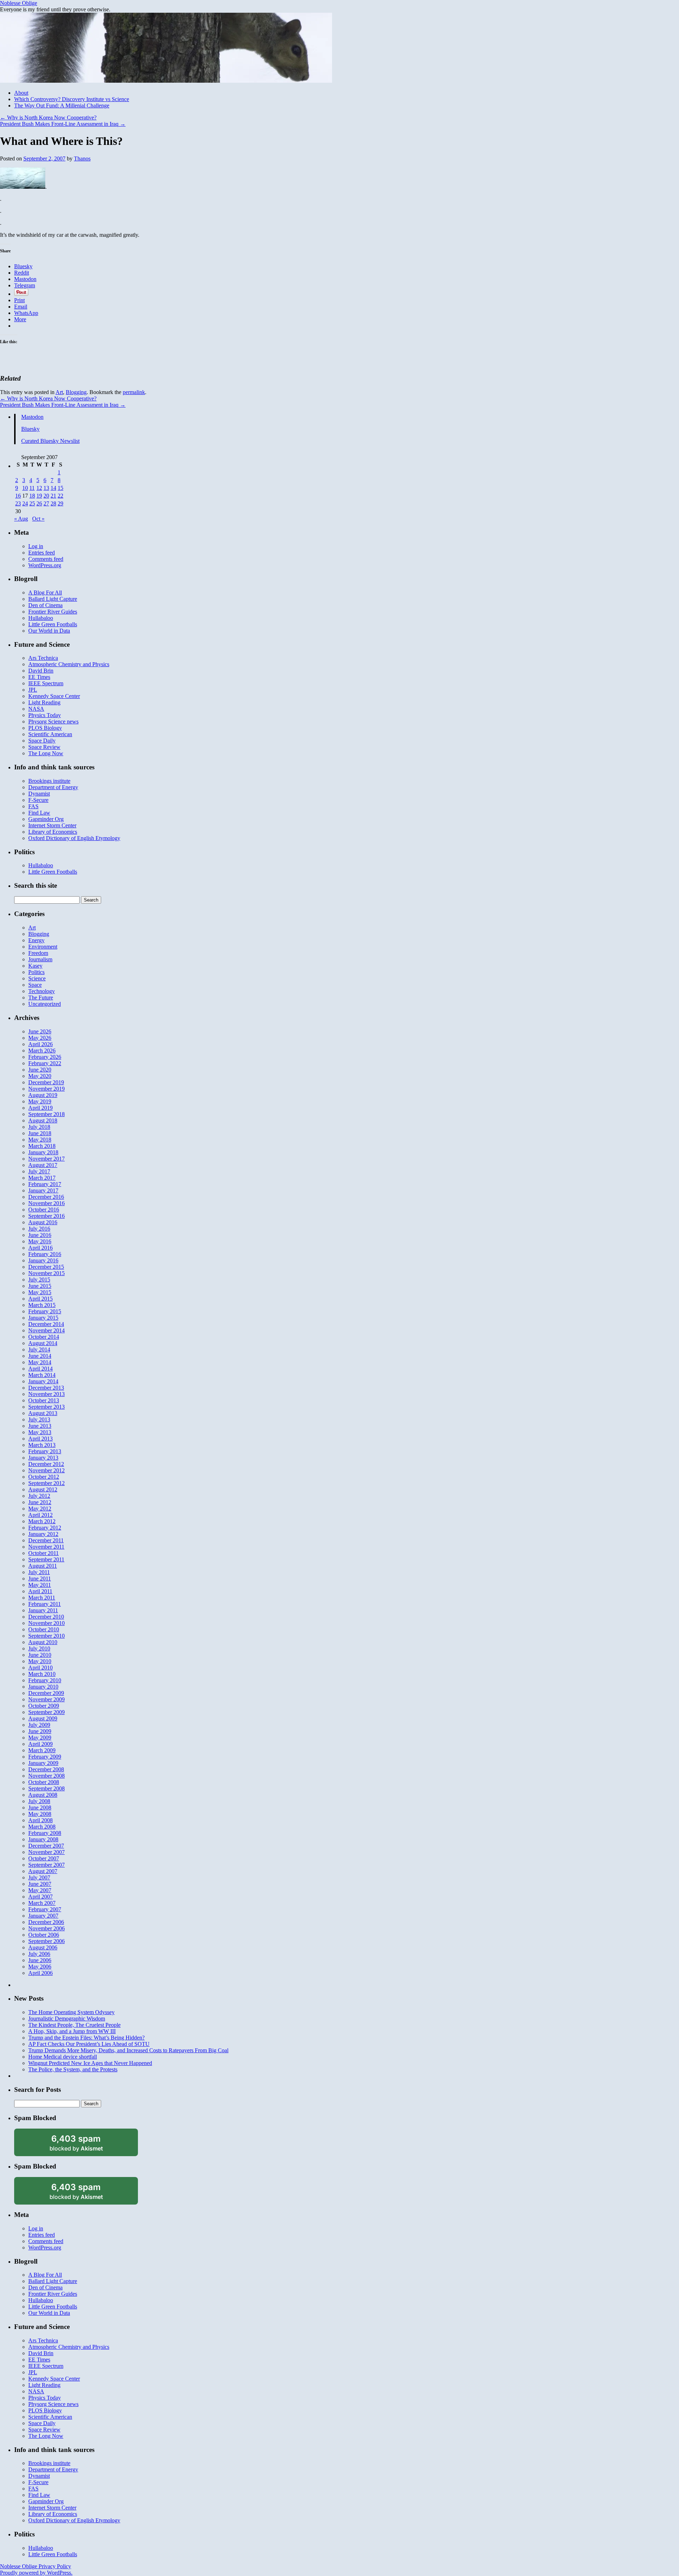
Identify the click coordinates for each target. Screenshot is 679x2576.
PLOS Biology (45, 728)
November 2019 (47, 1089)
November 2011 (46, 1547)
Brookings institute (49, 781)
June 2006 (40, 1960)
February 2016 (45, 1254)
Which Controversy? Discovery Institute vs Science (72, 99)
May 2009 (40, 1738)
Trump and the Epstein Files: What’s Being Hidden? (86, 2038)
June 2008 (40, 1808)
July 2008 (39, 1801)
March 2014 (42, 1375)
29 (60, 503)
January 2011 (43, 1610)
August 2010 (43, 1642)
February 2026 (45, 1057)
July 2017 (39, 1171)
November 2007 (47, 1852)
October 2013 (44, 1400)
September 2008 (47, 1788)
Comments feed (46, 559)
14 (53, 488)
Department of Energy (53, 787)
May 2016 (40, 1241)
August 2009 (43, 1718)
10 (25, 488)
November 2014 (47, 1330)
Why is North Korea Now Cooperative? (48, 118)
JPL (33, 690)
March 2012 (42, 1521)
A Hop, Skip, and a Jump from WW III (72, 2031)
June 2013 (40, 1426)
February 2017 (45, 1184)
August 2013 (43, 1413)
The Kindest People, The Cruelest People (74, 2025)
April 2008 (40, 1820)
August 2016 (43, 1222)
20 (46, 496)
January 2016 (43, 1260)
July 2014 (39, 1349)
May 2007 (40, 1890)
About (21, 93)
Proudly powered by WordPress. (36, 2573)
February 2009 (45, 1757)
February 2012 (45, 1528)
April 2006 (40, 1973)
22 (60, 496)
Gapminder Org (46, 819)
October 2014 (44, 1337)
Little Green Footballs (53, 624)
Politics (36, 972)
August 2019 (43, 1095)
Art (59, 392)
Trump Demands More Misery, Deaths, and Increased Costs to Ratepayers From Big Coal (128, 2050)
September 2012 (47, 1483)
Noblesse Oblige (19, 3)
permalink (134, 392)
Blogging (76, 392)
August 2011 (43, 1566)
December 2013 (46, 1388)
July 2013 (39, 1419)
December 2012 (46, 1464)
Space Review (44, 747)
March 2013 (42, 1445)
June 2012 (40, 1502)
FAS (33, 806)
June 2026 (40, 1031)
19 (39, 496)
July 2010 (39, 1648)
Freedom (38, 953)
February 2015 (45, 1311)
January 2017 (43, 1190)
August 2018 (43, 1120)
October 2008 (44, 1782)
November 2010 (47, 1623)
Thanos (82, 159)
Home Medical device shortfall (63, 2057)
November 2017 (47, 1159)
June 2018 (40, 1133)
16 (18, 496)
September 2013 (47, 1407)
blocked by (86, 2145)
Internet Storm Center (52, 825)
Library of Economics (53, 832)
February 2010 (45, 1680)
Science (37, 978)
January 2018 (43, 1152)
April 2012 (40, 1515)
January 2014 (43, 1381)
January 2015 (43, 1318)
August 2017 (43, 1165)
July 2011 (39, 1572)
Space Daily (42, 741)
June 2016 (40, 1235)
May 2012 (40, 1509)
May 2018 (40, 1140)
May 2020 (40, 1076)
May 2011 (40, 1585)
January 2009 (43, 1763)
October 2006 (44, 1935)
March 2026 (42, 1051)
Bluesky (30, 429)
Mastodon (32, 417)
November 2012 (47, 1470)
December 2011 (46, 1540)
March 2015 (42, 1305)
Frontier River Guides (53, 612)
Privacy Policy (55, 2566)
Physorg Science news (53, 721)
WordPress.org (45, 565)
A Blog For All (45, 592)
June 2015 (40, 1286)
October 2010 (44, 1629)
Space (35, 985)
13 (46, 488)
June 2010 (40, 1655)
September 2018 (47, 1114)
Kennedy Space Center (54, 696)
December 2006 (46, 1922)
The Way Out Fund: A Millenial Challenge (62, 105)
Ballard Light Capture (53, 599)
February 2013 (45, 1451)
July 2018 (39, 1127)
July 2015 (39, 1280)
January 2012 (43, 1534)
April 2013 (40, 1439)
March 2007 (42, 1903)
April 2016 (40, 1248)
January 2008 (43, 1839)
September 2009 (47, 1712)
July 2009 (39, 1725)
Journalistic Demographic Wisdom (67, 2018)
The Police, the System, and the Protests (73, 2069)
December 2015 (46, 1267)
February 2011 (45, 1604)
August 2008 (43, 1795)
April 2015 (40, 1299)
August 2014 (43, 1343)
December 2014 (46, 1324)
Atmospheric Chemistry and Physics (69, 664)
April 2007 (40, 1897)
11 (32, 488)
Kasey (35, 966)
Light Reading (44, 702)
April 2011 (40, 1591)
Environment (43, 947)
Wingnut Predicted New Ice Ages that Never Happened (90, 2063)
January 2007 (43, 1916)
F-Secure (38, 800)
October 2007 (44, 1858)
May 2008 (40, 1814)
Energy (36, 940)
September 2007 (47, 1865)
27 (46, 503)
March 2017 (42, 1178)
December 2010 (46, 1617)
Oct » (38, 519)
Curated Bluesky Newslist (50, 441)
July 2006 (39, 1954)
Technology (42, 991)
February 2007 (45, 1909)
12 (39, 488)
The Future (41, 997)
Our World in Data (49, 631)
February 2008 (45, 1833)
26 (39, 503)
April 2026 (40, 1044)
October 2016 (44, 1210)
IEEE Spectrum (46, 683)
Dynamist (39, 794)
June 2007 (40, 1884)
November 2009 (47, 1699)
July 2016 (39, 1229)
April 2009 (40, 1744)
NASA (36, 709)
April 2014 (40, 1369)
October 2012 (44, 1477)
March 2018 (42, 1146)
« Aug (21, 519)
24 (25, 503)
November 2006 (47, 1928)
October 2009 (44, 1706)
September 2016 (47, 1216)
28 (53, 503)
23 (18, 503)
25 (32, 503)
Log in (36, 546)
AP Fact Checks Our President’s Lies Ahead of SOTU (89, 2044)
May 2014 (40, 1362)
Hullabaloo (41, 618)
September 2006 (47, 1941)
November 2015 (47, 1273)
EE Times (39, 677)
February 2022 (45, 1063)
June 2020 (40, 1070)
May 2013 (40, 1432)
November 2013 (47, 1394)
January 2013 (43, 1458)
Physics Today (45, 715)
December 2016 (46, 1197)
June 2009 (40, 1731)
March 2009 (42, 1750)
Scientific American (50, 734)
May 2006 (40, 1967)
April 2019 (40, 1108)
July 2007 (39, 1877)
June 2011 (40, 1579)
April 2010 (40, 1668)
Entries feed (42, 553)
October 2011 (43, 1553)
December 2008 (46, 1769)
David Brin (41, 671)
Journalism (40, 959)
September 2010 (47, 1636)
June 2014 (40, 1356)
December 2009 (46, 1693)
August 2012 (43, 1489)
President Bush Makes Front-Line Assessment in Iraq (63, 124)
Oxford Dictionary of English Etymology (74, 838)
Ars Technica (43, 658)
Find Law (39, 813)
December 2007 (46, 1846)
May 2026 (40, 1038)
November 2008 (47, 1776)
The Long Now (46, 753)
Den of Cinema (45, 605)
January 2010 (43, 1687)
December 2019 (46, 1082)
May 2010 (40, 1661)
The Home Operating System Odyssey (71, 2012)
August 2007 (43, 1871)
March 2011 (42, 1598)
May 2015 (40, 1292)
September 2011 (46, 1559)
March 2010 (42, 1674)
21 (53, 496)
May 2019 (40, 1101)
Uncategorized (45, 1004)
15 (60, 488)
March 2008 (42, 1827)
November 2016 (47, 1203)
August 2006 (43, 1947)
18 (32, 496)
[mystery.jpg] (23, 187)
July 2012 (39, 1496)
